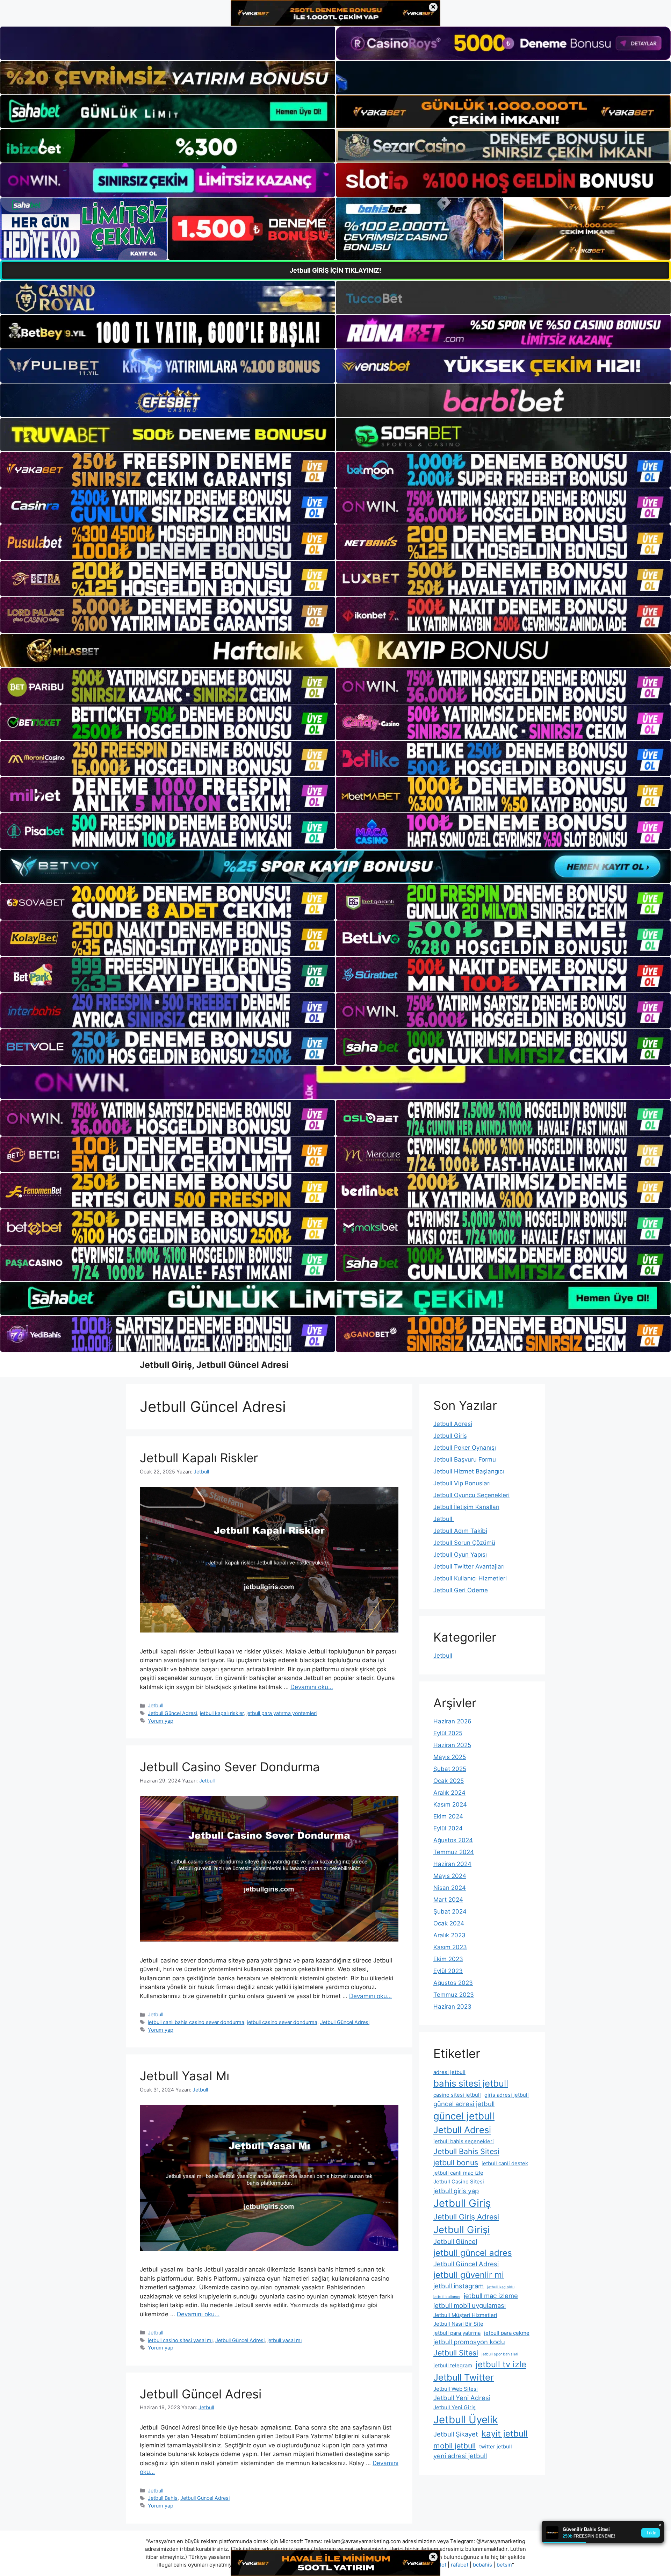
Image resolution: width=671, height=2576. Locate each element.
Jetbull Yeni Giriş (454, 2407)
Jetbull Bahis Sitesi (466, 2151)
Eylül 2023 (448, 1971)
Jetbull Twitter (464, 2377)
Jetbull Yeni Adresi (462, 2398)
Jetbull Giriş (450, 1436)
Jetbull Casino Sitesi (459, 2182)
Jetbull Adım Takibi (460, 1531)
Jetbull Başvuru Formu (465, 1459)
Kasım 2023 (450, 1947)
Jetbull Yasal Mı (185, 2076)
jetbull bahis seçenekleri (464, 2141)
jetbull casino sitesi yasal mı (180, 2340)
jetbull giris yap (456, 2191)
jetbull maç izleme (491, 2296)
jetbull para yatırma (457, 2333)
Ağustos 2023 (453, 1983)
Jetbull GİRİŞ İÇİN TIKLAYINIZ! (335, 270)
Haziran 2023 (452, 2007)
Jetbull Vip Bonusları (462, 1483)
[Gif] (335, 650)
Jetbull (156, 1705)
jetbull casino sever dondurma (282, 2022)
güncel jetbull (464, 2116)
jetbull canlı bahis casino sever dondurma (196, 2022)
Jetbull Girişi (462, 2230)
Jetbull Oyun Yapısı (460, 1555)
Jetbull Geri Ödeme (461, 1590)
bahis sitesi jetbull (471, 2083)
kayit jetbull (505, 2434)
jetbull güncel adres (473, 2253)
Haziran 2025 (452, 1745)
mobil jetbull (454, 2446)
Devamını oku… (312, 1687)
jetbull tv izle (501, 2364)
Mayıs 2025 (450, 1757)
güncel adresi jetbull (464, 2104)
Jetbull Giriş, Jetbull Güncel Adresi (214, 1365)
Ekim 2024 (448, 1816)
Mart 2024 (448, 1900)
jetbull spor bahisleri (500, 2354)
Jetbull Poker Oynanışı (465, 1448)
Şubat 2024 (450, 1911)
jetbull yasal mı (284, 2340)
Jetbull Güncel (455, 2241)
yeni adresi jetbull (460, 2456)
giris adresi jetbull (507, 2095)
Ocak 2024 (449, 1923)
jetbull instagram (459, 2286)
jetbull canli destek (505, 2163)
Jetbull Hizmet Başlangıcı (469, 1471)
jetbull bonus (456, 2162)
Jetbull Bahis (163, 2498)
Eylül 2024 (448, 1828)
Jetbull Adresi (453, 1424)
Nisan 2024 (450, 1888)
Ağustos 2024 (453, 1840)
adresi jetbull (449, 2072)
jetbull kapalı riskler (222, 1713)
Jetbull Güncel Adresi (172, 1713)
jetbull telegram (453, 2365)
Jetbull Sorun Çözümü (464, 1543)
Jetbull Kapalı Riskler (199, 1458)
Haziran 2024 (452, 1864)
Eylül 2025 (448, 1733)
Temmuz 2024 (454, 1852)
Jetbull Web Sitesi (456, 2389)
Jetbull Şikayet (456, 2434)
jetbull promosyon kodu (469, 2342)
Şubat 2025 (450, 1769)
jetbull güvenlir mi (469, 2275)
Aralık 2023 (449, 1935)
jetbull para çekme (507, 2333)
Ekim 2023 (448, 1959)
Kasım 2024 (450, 1804)
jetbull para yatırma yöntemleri (282, 1713)
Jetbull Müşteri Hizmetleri (465, 2315)
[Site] (168, 470)
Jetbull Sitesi (456, 2353)
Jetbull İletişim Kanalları (466, 1507)
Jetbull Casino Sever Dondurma (230, 1767)
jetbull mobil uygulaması (470, 2305)
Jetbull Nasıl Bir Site (458, 2324)
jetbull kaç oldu (501, 2287)
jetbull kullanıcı (447, 2297)
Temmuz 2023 (454, 1995)
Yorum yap (161, 1721)
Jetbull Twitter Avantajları (469, 1566)
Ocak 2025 (449, 1781)
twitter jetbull (496, 2446)
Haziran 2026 (452, 1721)
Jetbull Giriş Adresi (466, 2217)
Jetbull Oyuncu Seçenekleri (471, 1495)
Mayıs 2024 (450, 1876)
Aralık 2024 (449, 1793)
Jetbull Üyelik (466, 2420)
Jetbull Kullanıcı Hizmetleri (470, 1578)
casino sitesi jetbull (457, 2095)
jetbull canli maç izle (458, 2173)
